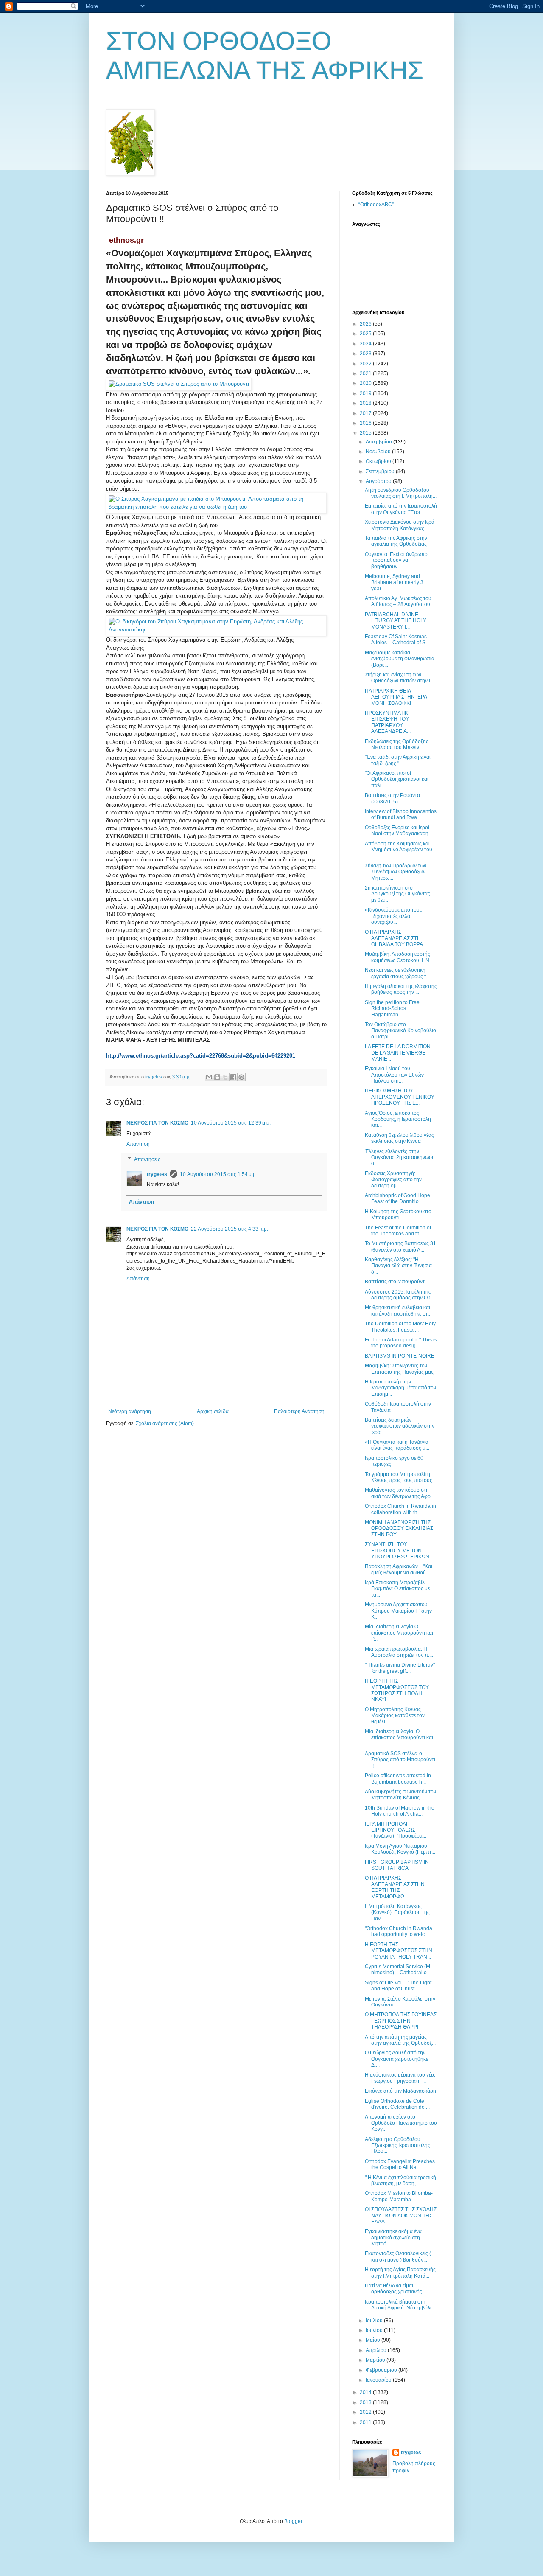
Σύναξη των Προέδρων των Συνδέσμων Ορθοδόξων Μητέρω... (396, 872)
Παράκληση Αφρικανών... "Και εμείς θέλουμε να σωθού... (399, 1569)
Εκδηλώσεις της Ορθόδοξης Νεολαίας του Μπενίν (397, 744)
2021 (366, 373)
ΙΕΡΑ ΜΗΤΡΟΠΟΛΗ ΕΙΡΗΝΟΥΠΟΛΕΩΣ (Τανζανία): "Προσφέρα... (396, 1830)
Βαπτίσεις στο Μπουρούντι (395, 1282)
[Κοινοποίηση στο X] (225, 1077)
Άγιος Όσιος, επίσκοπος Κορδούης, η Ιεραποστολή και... (398, 1119)
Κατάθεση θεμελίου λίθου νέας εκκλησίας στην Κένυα (399, 1138)
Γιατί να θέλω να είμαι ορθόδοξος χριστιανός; (394, 2289)
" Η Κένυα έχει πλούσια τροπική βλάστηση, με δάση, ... (400, 2180)
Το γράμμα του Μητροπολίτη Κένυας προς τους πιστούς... (400, 1477)
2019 (366, 393)
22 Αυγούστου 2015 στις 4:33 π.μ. (230, 1229)
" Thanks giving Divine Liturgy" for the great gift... (400, 1668)
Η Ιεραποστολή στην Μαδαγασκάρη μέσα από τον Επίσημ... (400, 1388)
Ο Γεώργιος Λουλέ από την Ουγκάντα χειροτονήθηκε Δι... (396, 2059)
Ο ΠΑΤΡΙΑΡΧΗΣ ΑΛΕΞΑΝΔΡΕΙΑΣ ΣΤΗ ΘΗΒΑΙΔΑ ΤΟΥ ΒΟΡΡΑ (394, 938)
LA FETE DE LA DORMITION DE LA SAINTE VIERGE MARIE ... (398, 1053)
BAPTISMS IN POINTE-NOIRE (400, 1356)
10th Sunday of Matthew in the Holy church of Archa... (400, 1811)
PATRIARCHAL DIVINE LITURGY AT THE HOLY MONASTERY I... (396, 621)
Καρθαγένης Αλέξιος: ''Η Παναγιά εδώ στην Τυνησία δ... (398, 1266)
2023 (366, 354)
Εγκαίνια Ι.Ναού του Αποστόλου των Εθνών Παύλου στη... (394, 1075)
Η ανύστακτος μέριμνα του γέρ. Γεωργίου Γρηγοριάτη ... (400, 2078)
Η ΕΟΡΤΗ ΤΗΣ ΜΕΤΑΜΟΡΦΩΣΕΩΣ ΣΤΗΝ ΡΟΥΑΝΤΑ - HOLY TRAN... (399, 1951)
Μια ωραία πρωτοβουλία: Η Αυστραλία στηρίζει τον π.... (399, 1652)
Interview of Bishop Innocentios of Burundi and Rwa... (401, 814)
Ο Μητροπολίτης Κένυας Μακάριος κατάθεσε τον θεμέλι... (395, 1716)
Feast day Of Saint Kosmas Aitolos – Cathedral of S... (397, 640)
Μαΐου (374, 2340)
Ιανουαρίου (379, 2380)
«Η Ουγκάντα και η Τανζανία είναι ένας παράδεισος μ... (397, 1445)
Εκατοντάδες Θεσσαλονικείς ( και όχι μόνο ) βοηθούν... (398, 2256)
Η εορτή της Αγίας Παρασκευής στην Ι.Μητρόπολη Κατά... (400, 2273)
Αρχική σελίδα (213, 1411)
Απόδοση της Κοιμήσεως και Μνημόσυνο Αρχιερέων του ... (399, 850)
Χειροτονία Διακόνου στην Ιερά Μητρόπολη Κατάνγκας (400, 525)
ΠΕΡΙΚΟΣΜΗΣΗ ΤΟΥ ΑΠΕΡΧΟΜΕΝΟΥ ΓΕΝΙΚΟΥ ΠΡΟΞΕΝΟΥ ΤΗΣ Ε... (400, 1097)
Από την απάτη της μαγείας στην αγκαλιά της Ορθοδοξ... (400, 2040)
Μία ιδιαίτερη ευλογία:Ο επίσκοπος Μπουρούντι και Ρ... (399, 1633)
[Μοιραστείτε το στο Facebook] (233, 1077)
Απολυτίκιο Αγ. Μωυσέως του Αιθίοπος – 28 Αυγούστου (398, 601)
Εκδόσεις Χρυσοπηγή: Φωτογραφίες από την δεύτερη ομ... (393, 1180)
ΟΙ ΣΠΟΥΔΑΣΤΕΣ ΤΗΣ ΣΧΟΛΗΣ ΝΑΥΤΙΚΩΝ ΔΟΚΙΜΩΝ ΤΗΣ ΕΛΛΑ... (401, 2215)
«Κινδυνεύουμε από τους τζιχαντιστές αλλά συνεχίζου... (393, 916)
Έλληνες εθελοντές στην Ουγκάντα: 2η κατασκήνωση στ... (400, 1158)
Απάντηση (138, 1144)
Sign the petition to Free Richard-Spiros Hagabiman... (392, 1009)
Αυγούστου (379, 481)
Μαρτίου (376, 2360)
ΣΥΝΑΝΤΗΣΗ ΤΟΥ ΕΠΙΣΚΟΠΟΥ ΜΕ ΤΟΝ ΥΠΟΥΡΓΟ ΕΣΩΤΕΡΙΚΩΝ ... (400, 1550)
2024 (366, 344)
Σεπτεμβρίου (381, 471)
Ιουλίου (375, 2321)
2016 (366, 423)
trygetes (157, 1174)
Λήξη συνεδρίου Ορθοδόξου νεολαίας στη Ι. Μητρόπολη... (401, 493)
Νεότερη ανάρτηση (130, 1411)
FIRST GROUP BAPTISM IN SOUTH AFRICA (397, 1865)
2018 (366, 403)
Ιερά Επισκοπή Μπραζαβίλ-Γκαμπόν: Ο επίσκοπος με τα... (397, 1589)
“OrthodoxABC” (376, 205)
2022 (366, 364)
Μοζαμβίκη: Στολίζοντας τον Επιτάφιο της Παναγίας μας (399, 1369)
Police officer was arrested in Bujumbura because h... (398, 1779)
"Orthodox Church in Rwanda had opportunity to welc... (399, 1931)
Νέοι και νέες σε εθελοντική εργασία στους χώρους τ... (397, 973)
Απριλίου (377, 2350)
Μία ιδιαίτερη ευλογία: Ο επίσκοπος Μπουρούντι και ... (399, 1738)
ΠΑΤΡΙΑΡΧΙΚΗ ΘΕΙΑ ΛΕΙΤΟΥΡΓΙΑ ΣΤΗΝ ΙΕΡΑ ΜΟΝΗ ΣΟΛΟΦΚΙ (396, 697)
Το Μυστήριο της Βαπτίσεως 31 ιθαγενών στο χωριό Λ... (400, 1246)
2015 (366, 433)
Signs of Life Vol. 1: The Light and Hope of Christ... (398, 1986)
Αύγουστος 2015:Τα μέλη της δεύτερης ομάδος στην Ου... (400, 1295)
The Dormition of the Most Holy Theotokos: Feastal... (400, 1327)
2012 (366, 2412)
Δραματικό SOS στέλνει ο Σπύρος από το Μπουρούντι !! (400, 1760)
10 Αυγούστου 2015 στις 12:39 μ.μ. (231, 1123)
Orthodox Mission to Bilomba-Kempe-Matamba (399, 2196)
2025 (366, 334)
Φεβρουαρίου (382, 2370)
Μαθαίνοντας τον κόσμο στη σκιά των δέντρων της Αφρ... (400, 1493)
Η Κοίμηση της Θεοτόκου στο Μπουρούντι (398, 1215)
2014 (366, 2392)
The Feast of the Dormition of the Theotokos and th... (398, 1231)
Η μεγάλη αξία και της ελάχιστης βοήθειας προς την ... (401, 989)
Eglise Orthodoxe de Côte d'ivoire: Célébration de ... (397, 2104)
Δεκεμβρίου (379, 442)
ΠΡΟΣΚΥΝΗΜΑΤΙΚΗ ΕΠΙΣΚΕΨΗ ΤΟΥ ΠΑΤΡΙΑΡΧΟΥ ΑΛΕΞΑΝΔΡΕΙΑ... (388, 722)
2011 (366, 2422)
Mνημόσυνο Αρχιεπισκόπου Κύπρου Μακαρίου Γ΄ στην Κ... (398, 1611)
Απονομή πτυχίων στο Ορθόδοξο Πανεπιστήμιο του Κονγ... (401, 2123)
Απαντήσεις (147, 1159)
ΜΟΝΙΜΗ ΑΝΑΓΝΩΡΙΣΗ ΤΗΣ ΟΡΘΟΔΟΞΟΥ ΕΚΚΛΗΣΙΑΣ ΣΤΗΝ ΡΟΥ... (399, 1528)
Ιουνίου (375, 2330)
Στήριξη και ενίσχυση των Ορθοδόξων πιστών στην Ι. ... (401, 678)
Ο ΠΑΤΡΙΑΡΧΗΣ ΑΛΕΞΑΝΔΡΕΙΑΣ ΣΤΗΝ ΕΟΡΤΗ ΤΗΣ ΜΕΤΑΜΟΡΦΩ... (395, 1887)
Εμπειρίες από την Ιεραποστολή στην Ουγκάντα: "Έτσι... (401, 509)
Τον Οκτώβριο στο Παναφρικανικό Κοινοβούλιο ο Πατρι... (400, 1031)
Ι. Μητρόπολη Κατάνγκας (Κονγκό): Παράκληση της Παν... (397, 1912)
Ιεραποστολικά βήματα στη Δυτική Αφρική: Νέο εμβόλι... (400, 2305)
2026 (366, 324)
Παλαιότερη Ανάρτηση (299, 1411)
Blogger (293, 2521)
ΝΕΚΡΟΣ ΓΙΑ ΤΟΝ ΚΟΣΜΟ (157, 1123)
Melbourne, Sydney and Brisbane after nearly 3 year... (394, 582)
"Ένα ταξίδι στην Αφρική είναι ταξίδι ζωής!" (398, 760)
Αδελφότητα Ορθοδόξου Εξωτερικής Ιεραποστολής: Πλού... (398, 2145)
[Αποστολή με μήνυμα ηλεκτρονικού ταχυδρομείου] (209, 1077)
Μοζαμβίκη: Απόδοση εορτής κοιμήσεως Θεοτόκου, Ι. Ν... (399, 957)
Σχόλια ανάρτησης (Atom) (165, 1423)
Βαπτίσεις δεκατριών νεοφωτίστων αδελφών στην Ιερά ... (400, 1426)
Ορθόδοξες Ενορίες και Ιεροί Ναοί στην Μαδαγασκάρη (397, 831)
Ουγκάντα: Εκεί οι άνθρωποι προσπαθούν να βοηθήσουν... (397, 560)
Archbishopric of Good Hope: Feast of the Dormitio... (398, 1198)
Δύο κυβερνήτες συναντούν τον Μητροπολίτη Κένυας (400, 1795)
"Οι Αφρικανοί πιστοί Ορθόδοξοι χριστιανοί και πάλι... (397, 779)
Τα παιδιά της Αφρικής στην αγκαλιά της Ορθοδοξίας (396, 541)
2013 (366, 2402)
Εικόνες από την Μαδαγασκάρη (400, 2091)
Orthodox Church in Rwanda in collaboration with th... (400, 1509)
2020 (366, 383)
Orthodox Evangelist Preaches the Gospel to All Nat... (400, 2164)
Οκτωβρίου (379, 461)
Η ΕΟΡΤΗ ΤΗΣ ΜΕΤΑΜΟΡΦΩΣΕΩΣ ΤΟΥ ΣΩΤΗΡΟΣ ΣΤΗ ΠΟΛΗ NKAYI (397, 1690)
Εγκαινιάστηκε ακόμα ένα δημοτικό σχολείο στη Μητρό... (393, 2238)
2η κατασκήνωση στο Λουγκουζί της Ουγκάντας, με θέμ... (398, 894)
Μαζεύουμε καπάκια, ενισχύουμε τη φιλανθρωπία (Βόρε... (400, 659)
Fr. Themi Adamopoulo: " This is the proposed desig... (401, 1343)
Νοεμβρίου (379, 452)
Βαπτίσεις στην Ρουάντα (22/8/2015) (392, 798)
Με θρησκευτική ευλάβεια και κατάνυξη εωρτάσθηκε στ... (398, 1310)
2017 (366, 413)
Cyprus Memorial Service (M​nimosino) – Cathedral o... (398, 1970)
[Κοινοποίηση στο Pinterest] (241, 1077)
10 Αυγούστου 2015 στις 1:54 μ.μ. (218, 1174)
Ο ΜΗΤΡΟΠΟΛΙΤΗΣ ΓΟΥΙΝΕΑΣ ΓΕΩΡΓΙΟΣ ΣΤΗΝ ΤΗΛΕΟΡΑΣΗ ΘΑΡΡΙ (401, 2021)
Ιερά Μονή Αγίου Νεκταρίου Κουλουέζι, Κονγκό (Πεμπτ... (400, 1849)
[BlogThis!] (217, 1077)
